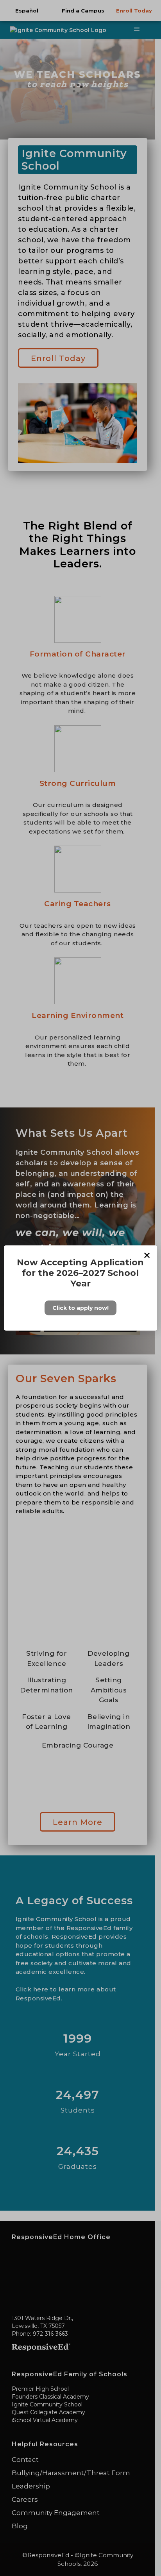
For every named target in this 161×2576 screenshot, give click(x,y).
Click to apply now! (80, 1308)
